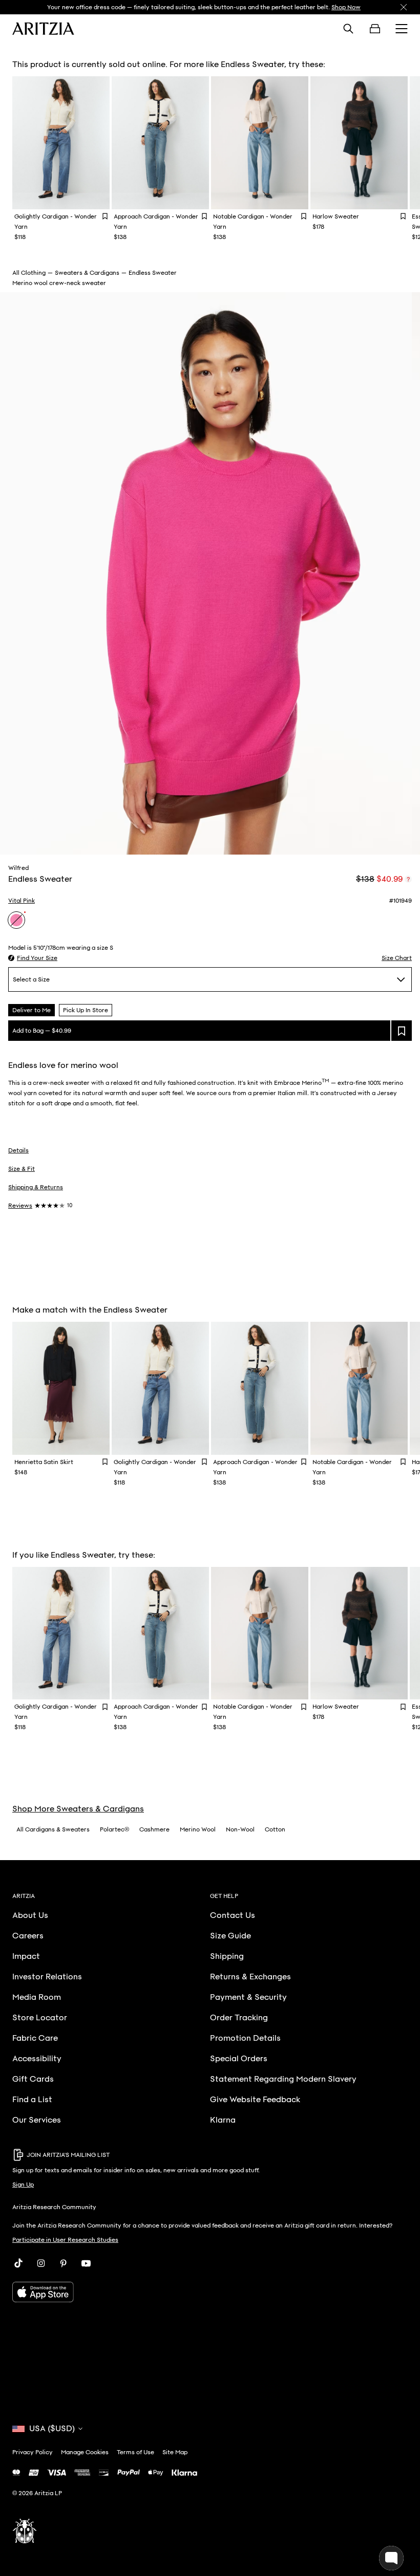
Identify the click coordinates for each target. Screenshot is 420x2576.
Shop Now (346, 7)
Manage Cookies (85, 2452)
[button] (33, 958)
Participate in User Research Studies (65, 2240)
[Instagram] (41, 2263)
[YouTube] (86, 2263)
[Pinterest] (64, 2263)
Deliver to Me (31, 1010)
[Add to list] (402, 1031)
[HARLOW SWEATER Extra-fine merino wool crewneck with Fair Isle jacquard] (359, 143)
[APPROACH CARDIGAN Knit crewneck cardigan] (160, 143)
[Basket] (375, 29)
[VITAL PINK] (16, 920)
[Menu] (402, 29)
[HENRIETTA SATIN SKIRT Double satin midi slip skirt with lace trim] (61, 1388)
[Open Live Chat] (391, 2558)
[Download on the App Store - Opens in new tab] (210, 2292)
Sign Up (23, 2185)
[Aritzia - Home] (43, 29)
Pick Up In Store (86, 1010)
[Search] (348, 29)
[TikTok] (18, 2263)
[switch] (408, 879)
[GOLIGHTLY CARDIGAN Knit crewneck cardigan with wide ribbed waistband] (61, 143)
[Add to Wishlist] (105, 216)
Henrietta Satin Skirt (44, 1462)
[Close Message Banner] (404, 7)
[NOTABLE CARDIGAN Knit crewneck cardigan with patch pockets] (260, 143)
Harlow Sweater (336, 216)
